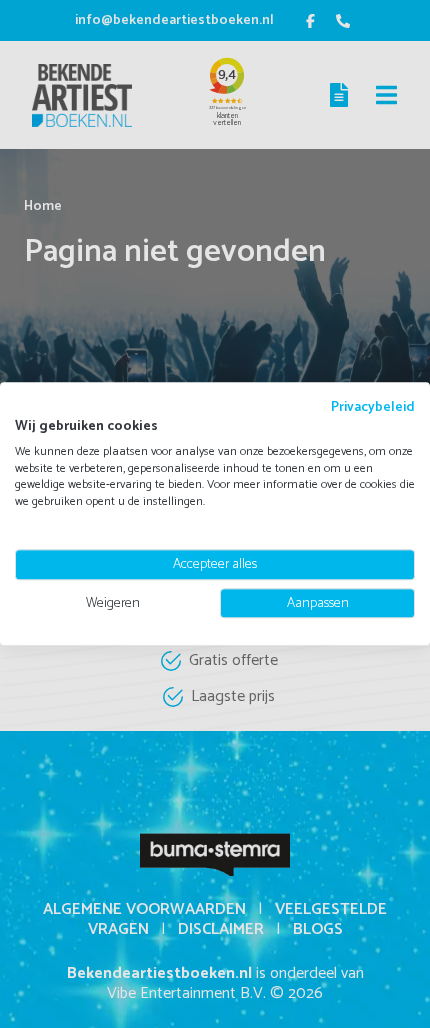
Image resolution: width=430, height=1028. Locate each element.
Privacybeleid (373, 407)
